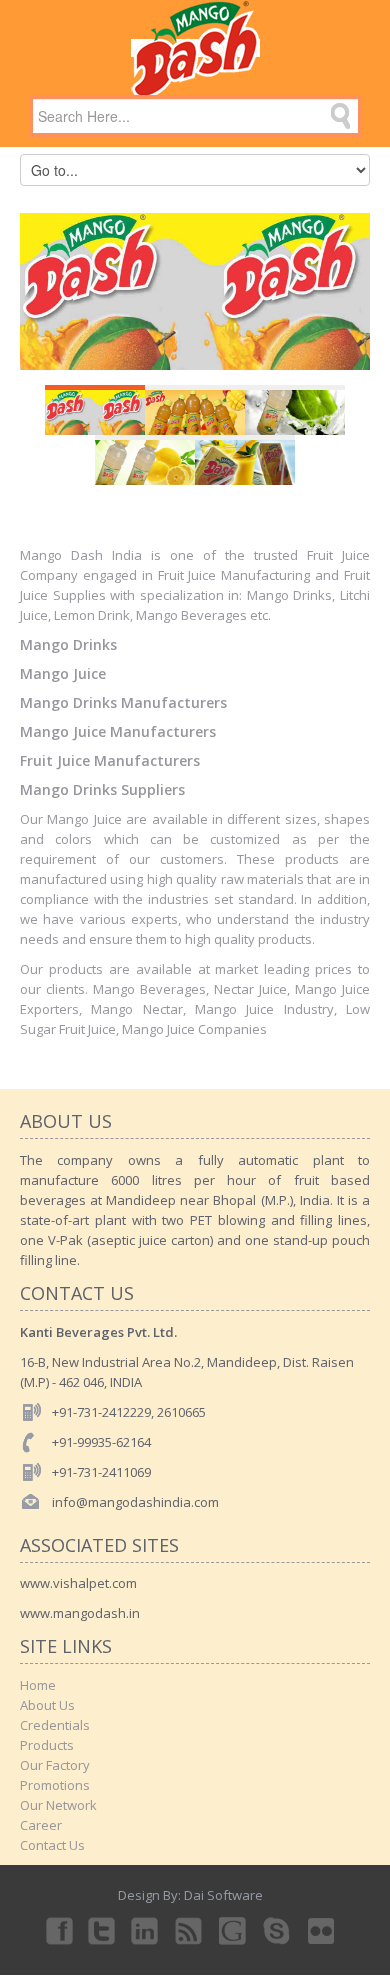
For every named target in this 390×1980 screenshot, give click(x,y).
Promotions (55, 1785)
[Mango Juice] (195, 48)
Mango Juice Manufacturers (118, 731)
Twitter (102, 1930)
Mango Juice (63, 673)
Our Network (58, 1805)
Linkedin (146, 1930)
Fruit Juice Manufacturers (110, 760)
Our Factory (55, 1765)
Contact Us (52, 1845)
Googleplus (234, 1930)
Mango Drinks (68, 644)
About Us (47, 1705)
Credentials (55, 1725)
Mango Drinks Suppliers (102, 789)
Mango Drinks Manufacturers (123, 702)
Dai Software (223, 1895)
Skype (278, 1930)
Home (38, 1685)
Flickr (322, 1930)
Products (47, 1745)
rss (190, 1930)
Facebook (58, 1930)
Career (41, 1825)
